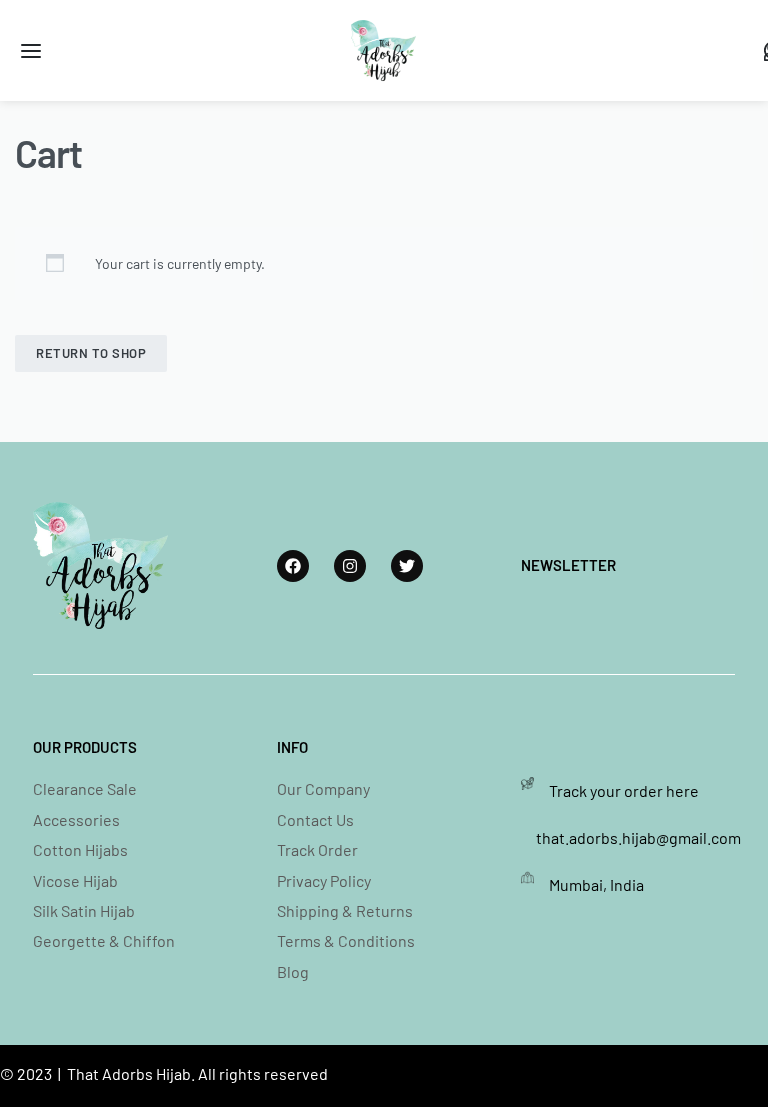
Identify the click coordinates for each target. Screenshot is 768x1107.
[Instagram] (350, 566)
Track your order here (624, 790)
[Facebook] (293, 566)
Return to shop (91, 353)
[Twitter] (407, 566)
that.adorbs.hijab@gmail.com (638, 837)
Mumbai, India (596, 884)
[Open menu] (31, 51)
